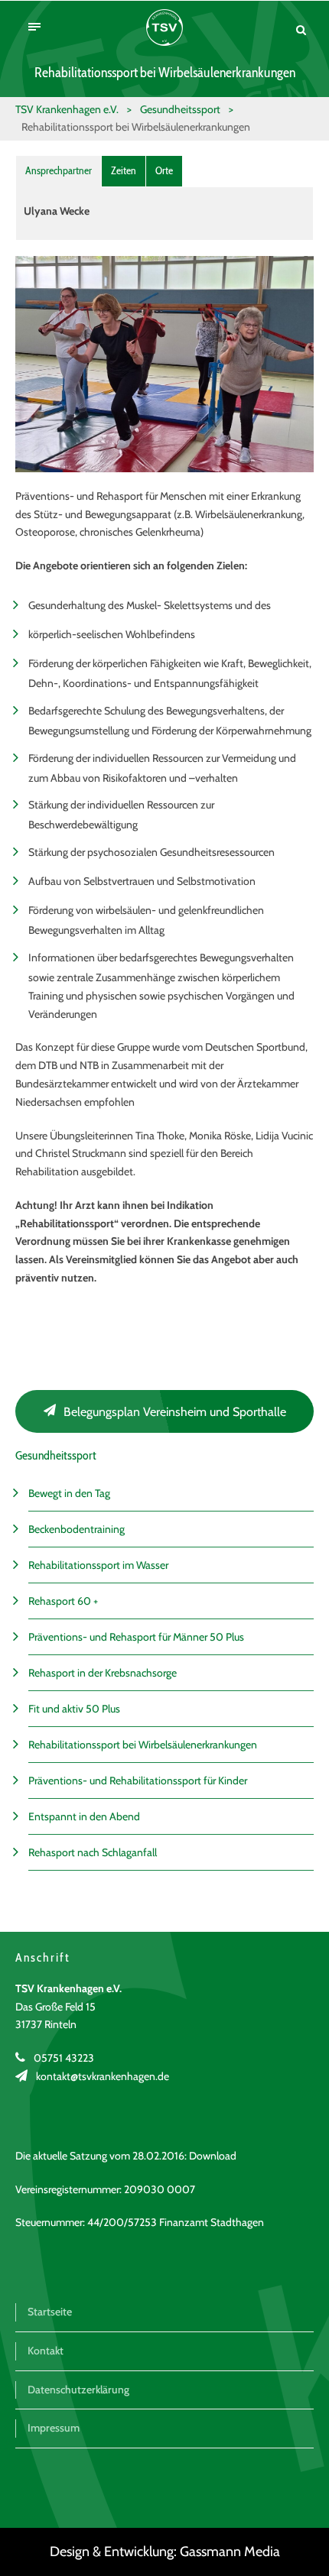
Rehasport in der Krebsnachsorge (103, 1673)
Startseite (50, 2312)
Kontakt (46, 2351)
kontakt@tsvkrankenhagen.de (103, 2076)
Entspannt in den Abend (84, 1816)
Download (213, 2156)
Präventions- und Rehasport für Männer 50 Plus (136, 1637)
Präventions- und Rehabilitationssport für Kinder (138, 1781)
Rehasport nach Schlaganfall (93, 1852)
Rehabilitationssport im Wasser (98, 1565)
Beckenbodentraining (77, 1529)
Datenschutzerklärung (78, 2390)
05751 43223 (64, 2058)
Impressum (54, 2428)
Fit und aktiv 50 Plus (74, 1709)
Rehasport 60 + (63, 1601)
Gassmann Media (230, 2552)
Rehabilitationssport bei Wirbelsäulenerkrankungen (143, 1745)
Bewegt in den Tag (69, 1493)
